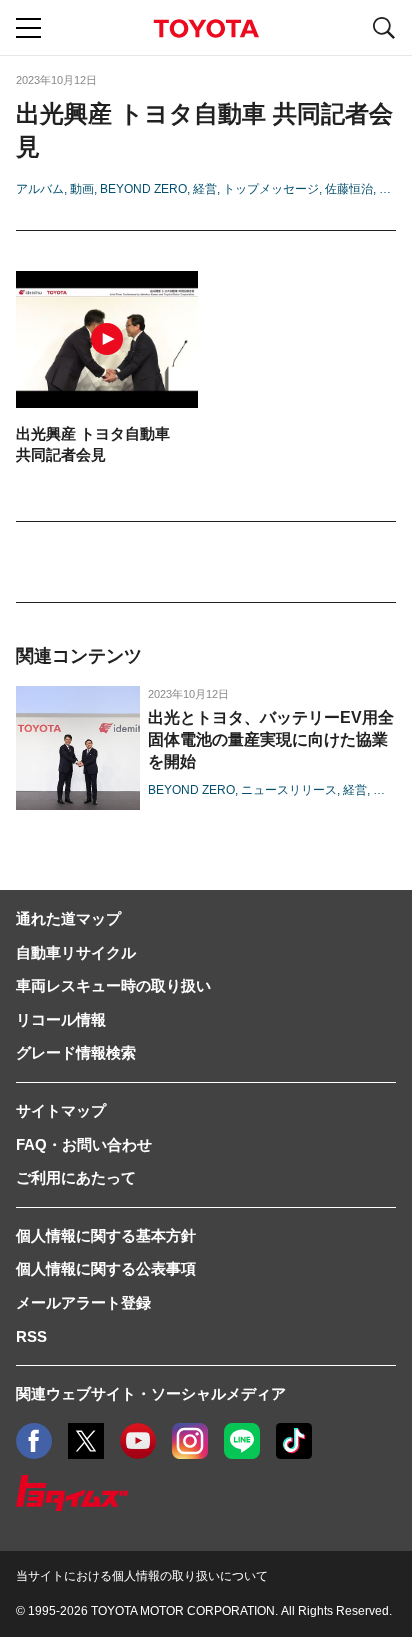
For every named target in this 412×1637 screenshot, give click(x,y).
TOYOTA (206, 28)
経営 (205, 189)
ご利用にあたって (76, 1177)
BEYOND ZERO (143, 189)
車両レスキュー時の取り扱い (113, 985)
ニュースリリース (289, 790)
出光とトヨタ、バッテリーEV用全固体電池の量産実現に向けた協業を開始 (271, 739)
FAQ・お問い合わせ (84, 1144)
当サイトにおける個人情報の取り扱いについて (142, 1576)
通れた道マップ (68, 918)
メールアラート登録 (83, 1302)
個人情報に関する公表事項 (106, 1268)
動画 (82, 189)
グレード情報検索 (76, 1052)
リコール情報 (61, 1019)
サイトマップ (61, 1110)
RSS (31, 1336)
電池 (391, 189)
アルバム (40, 189)
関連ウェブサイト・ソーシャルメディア (151, 1393)
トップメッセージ (271, 189)
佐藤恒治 (349, 189)
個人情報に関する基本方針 (106, 1235)
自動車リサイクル (76, 952)
